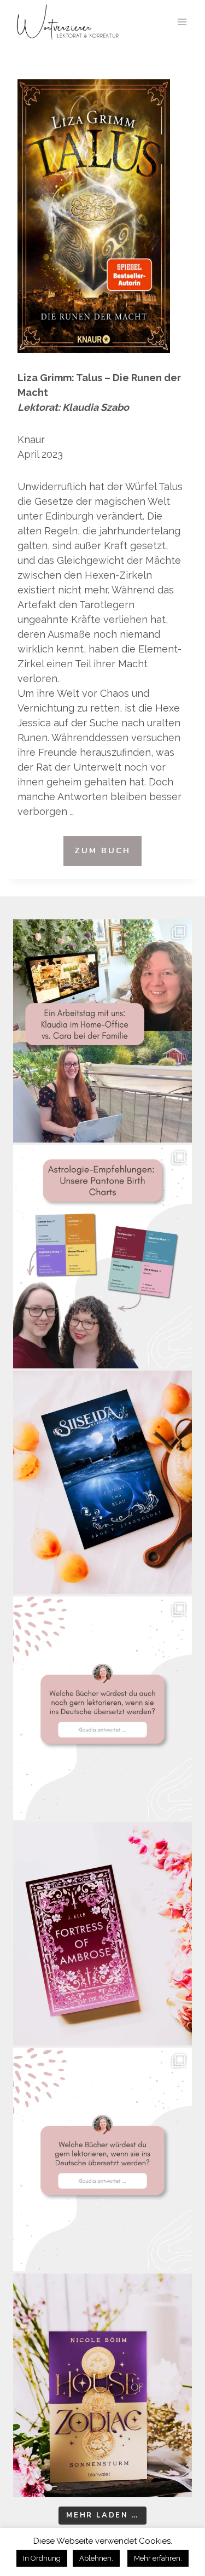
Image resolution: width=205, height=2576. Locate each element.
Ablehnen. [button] (96, 2558)
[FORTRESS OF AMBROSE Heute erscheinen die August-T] (102, 1934)
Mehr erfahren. (158, 2558)
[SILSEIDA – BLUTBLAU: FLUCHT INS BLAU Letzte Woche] (102, 1482)
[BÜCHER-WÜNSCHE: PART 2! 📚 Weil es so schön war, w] (102, 1708)
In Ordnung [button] (42, 2558)
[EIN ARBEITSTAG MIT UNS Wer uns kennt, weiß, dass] (102, 1031)
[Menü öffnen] (182, 22)
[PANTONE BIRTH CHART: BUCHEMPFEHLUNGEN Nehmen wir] (102, 1257)
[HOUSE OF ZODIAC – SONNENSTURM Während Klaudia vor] (102, 2385)
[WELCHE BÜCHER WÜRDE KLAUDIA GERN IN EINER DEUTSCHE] (102, 2160)
